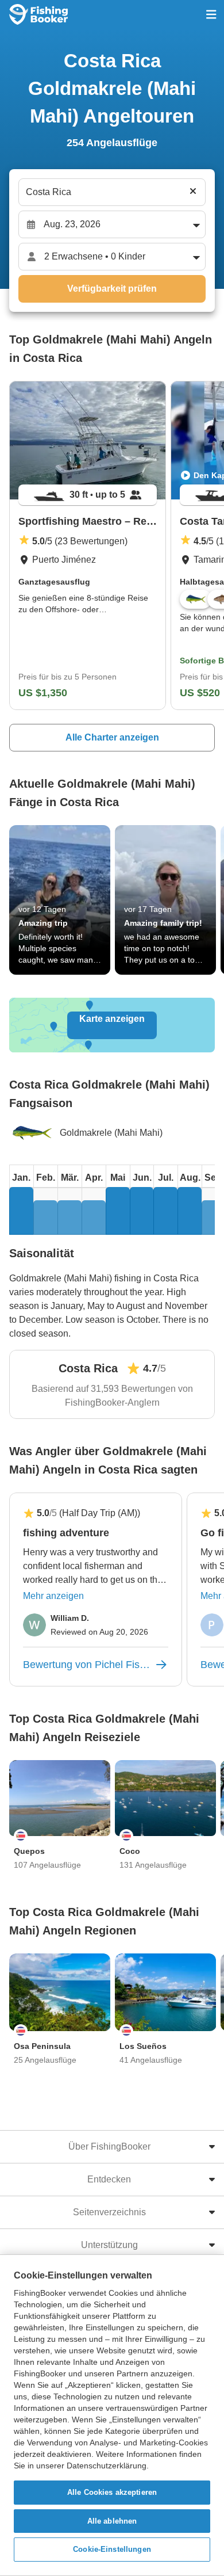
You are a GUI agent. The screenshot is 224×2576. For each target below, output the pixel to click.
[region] (112, 2415)
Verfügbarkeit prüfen (112, 289)
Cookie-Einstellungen (112, 2549)
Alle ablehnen (112, 2521)
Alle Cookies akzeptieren (112, 2492)
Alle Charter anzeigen (112, 737)
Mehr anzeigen (53, 1596)
